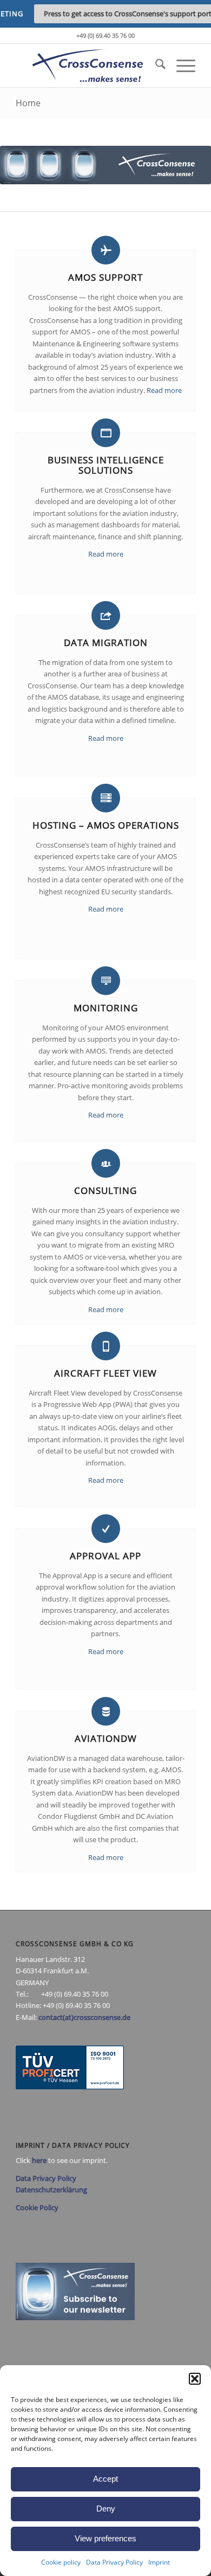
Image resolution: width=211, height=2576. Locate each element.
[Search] (155, 66)
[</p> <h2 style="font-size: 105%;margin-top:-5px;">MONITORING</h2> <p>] (106, 981)
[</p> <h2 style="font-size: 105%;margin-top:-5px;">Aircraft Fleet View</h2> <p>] (106, 1346)
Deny (106, 2509)
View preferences (105, 2538)
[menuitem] (155, 66)
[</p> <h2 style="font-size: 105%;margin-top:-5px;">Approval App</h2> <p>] (106, 1529)
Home (28, 103)
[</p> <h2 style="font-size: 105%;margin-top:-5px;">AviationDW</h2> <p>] (106, 1711)
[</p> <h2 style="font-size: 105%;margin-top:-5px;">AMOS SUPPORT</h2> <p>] (106, 250)
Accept (105, 2479)
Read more (164, 390)
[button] (195, 2379)
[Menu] (180, 66)
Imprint (159, 2562)
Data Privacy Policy (114, 2562)
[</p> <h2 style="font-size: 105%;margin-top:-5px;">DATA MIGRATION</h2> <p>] (106, 615)
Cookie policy (61, 2562)
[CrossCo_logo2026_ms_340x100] (87, 66)
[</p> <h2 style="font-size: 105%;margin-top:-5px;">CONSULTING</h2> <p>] (106, 1163)
